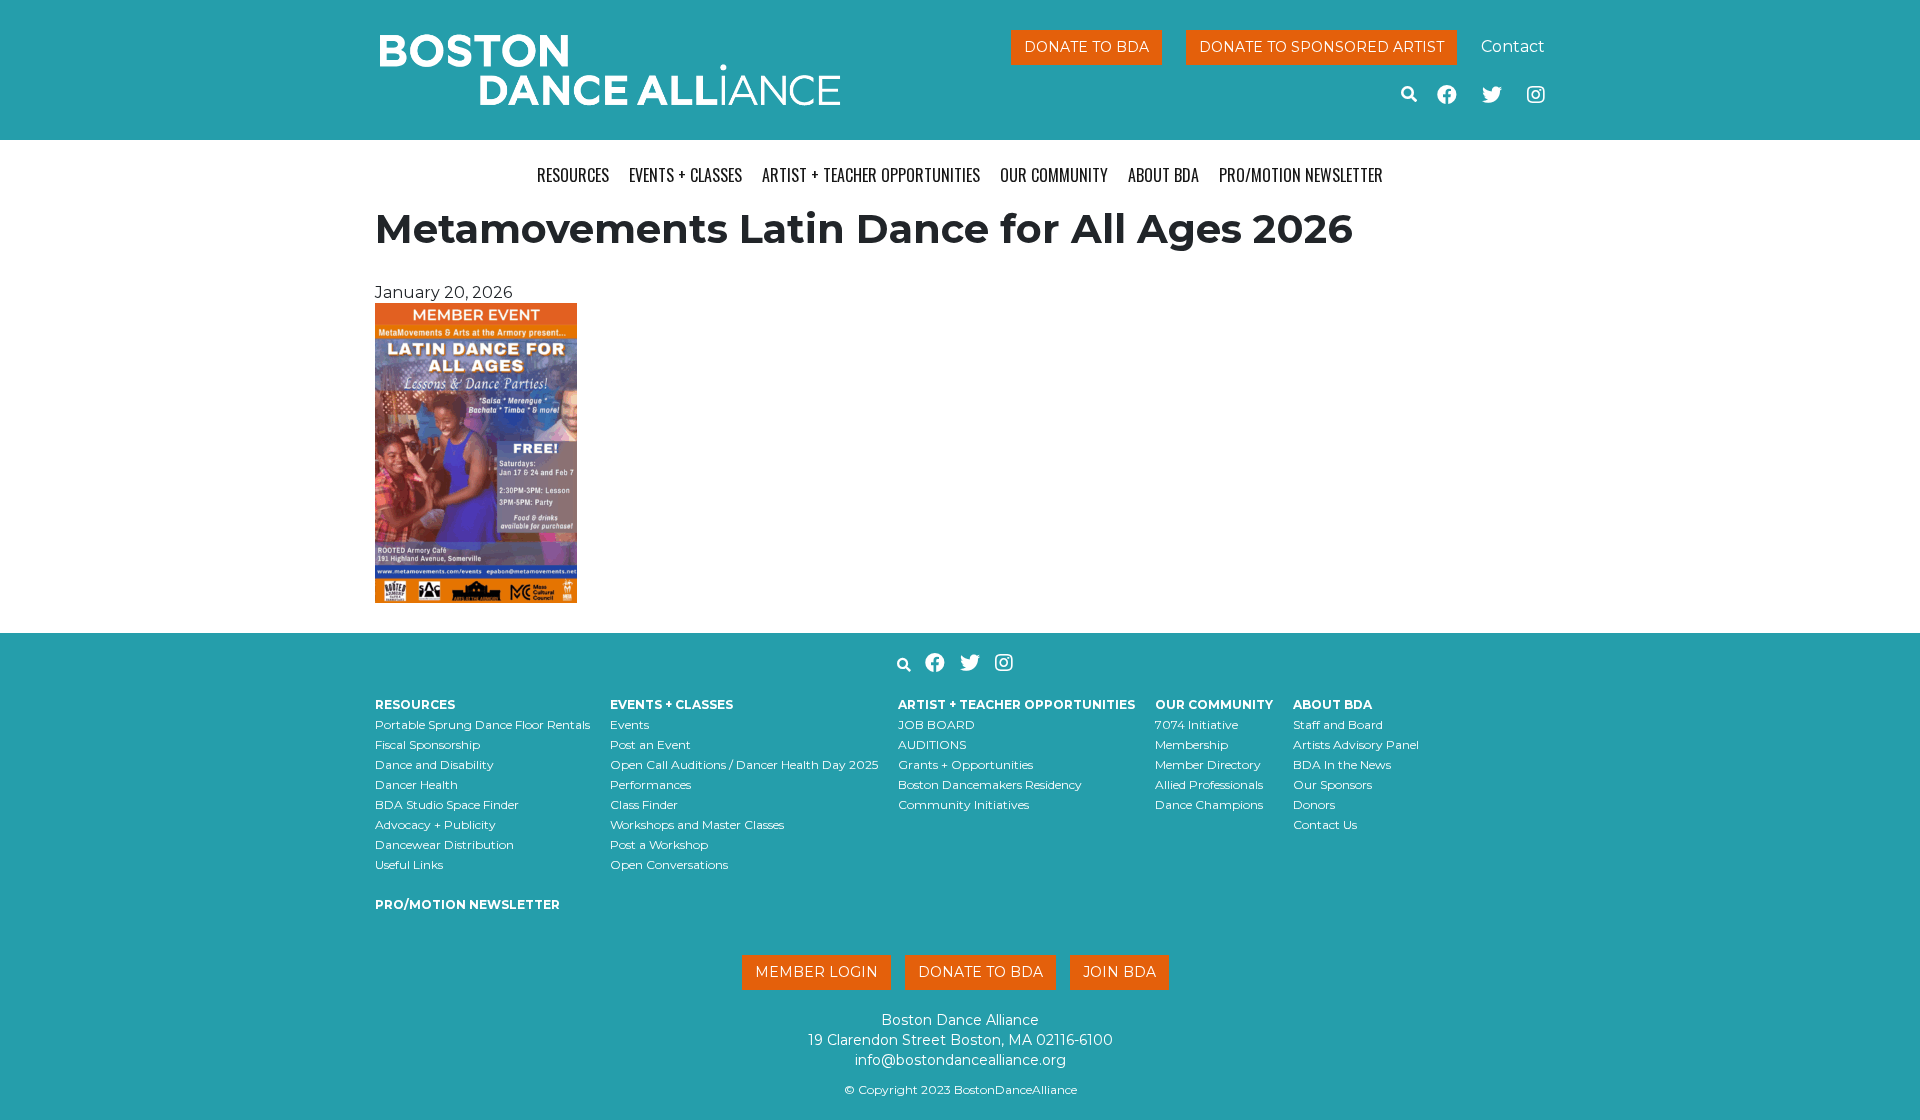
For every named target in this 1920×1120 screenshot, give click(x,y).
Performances (650, 784)
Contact (1513, 46)
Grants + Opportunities (965, 764)
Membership (1191, 744)
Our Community (1054, 175)
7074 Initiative (1196, 724)
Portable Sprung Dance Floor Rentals (482, 724)
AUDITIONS (932, 744)
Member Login (816, 972)
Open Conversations (669, 864)
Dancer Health (416, 784)
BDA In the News (1342, 764)
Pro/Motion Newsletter (1301, 175)
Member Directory (1208, 764)
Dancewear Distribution (444, 844)
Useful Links (409, 864)
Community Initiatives (963, 804)
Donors (1314, 804)
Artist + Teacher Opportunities (871, 175)
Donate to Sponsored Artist (1321, 47)
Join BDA (1119, 972)
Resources (573, 175)
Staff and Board (1338, 724)
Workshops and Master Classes (697, 824)
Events (629, 724)
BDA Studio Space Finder (447, 804)
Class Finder (644, 804)
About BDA (1163, 175)
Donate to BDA (1086, 47)
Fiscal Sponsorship (427, 744)
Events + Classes (685, 175)
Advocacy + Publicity (435, 824)
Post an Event (650, 744)
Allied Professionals (1209, 784)
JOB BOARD (936, 724)
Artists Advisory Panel (1356, 744)
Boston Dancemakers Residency (990, 784)
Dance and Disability (434, 764)
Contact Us (1325, 824)
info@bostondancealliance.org (960, 1060)
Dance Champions (1209, 804)
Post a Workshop (659, 844)
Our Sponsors (1332, 784)
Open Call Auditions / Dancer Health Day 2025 (744, 764)
